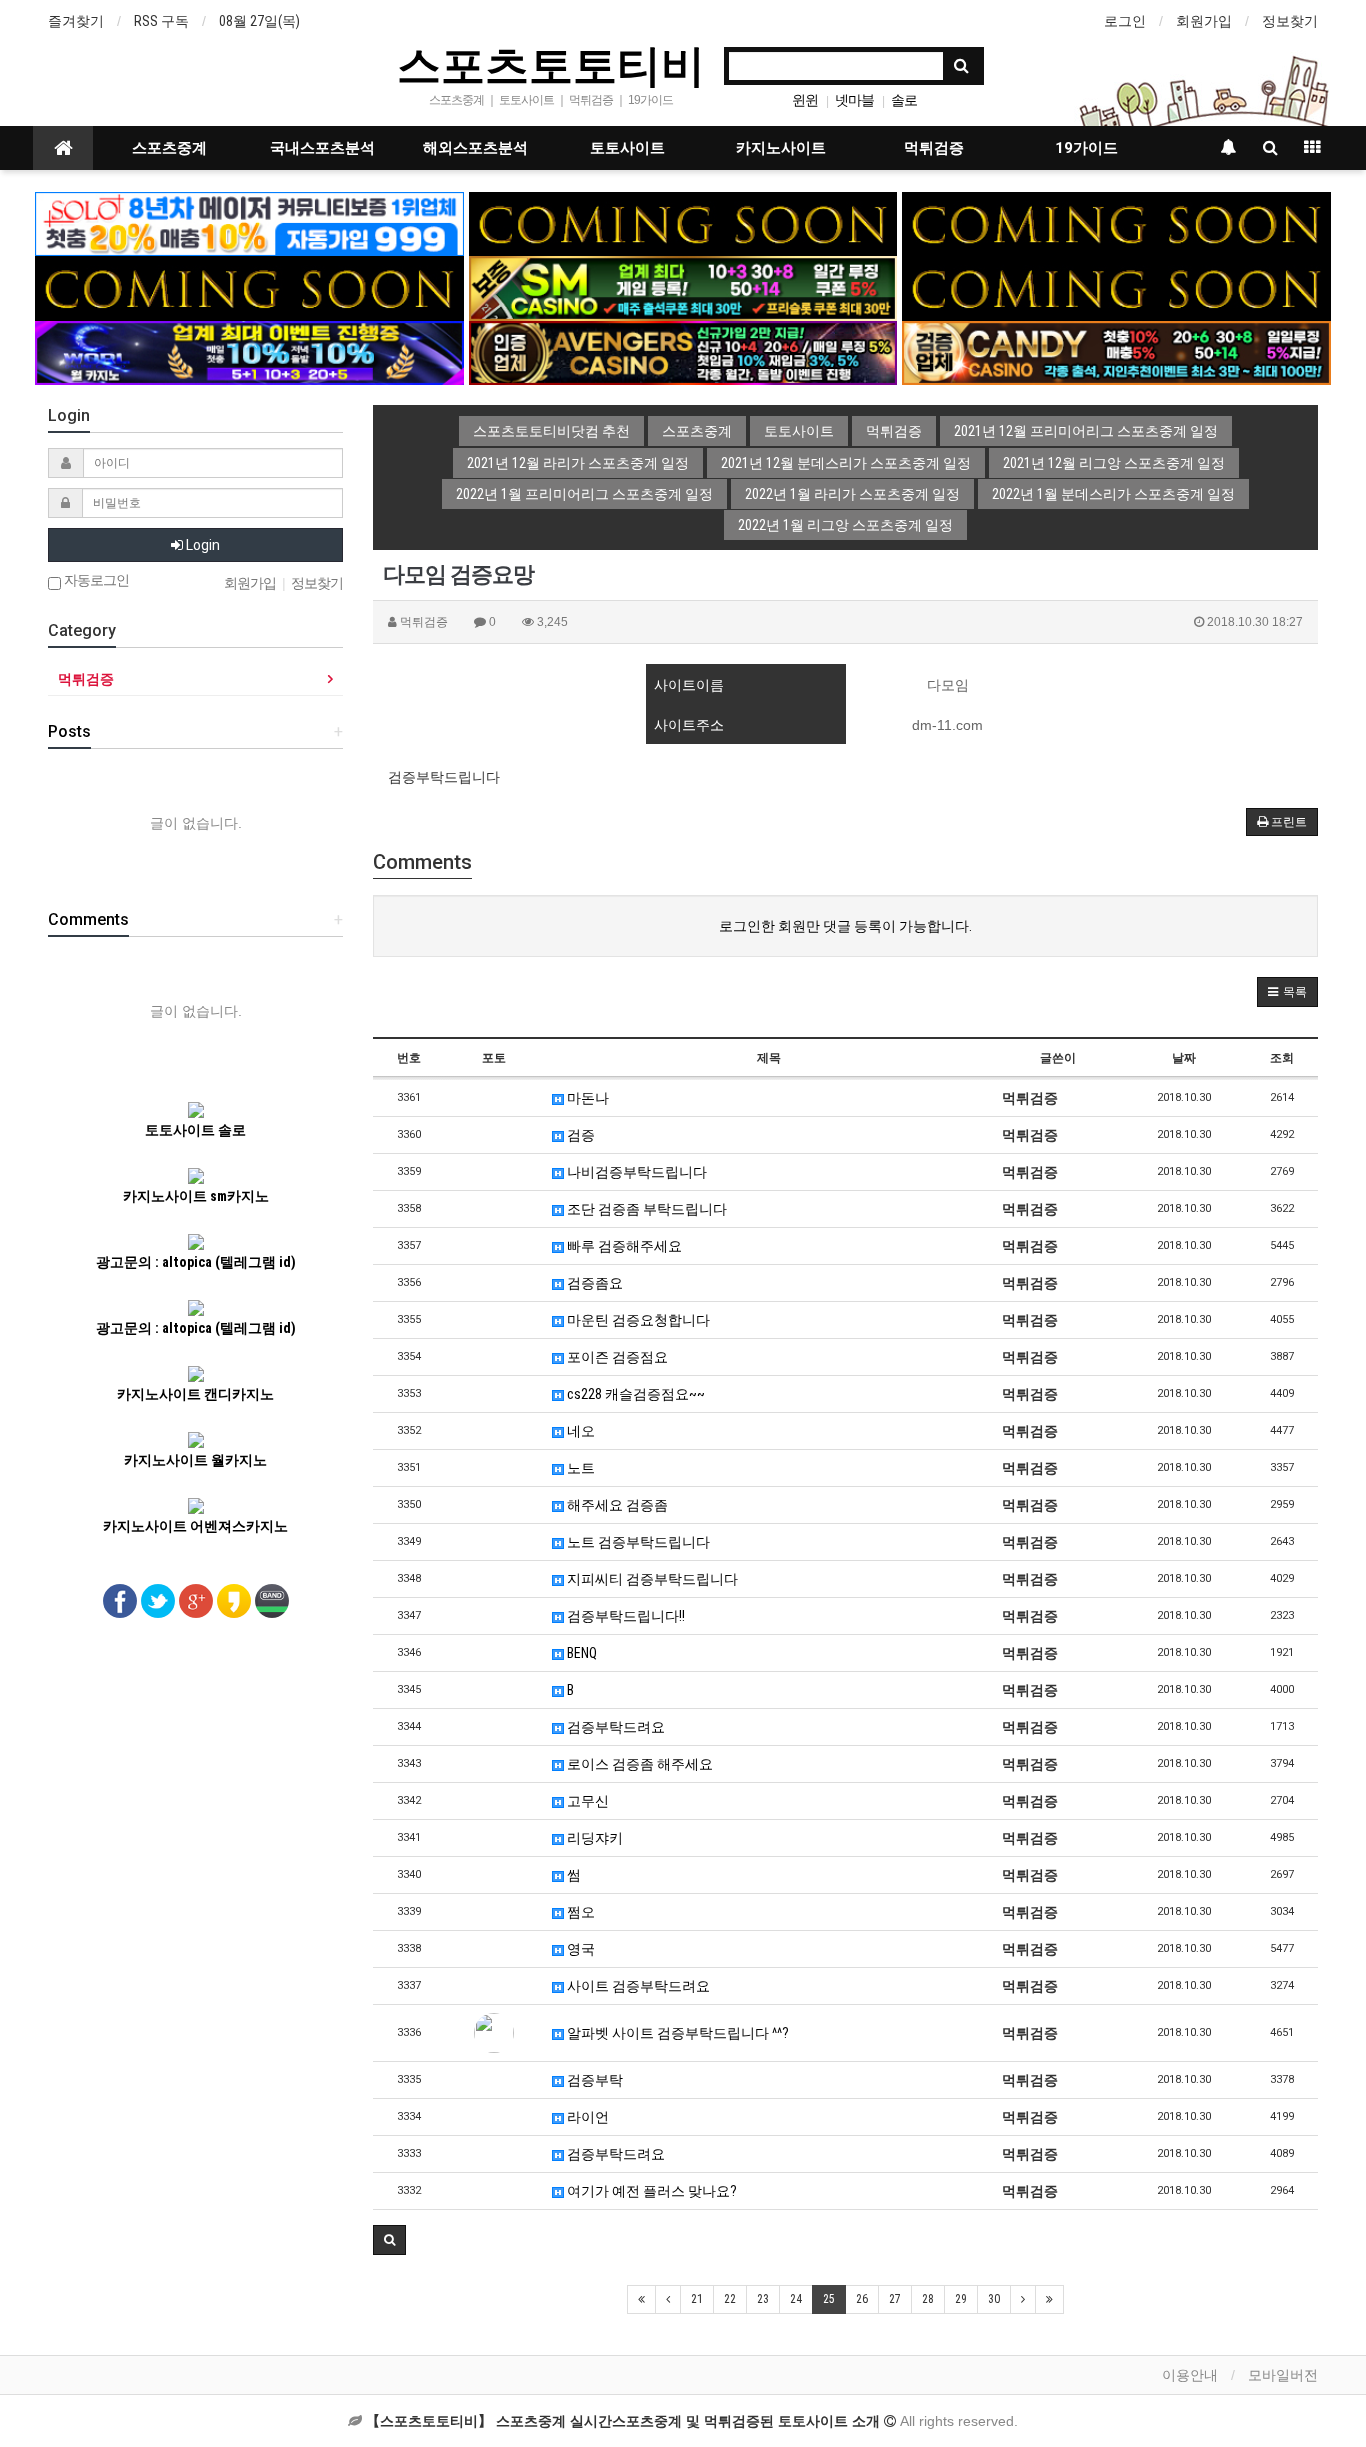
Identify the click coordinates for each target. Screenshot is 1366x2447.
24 (796, 2299)
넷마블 (854, 100)
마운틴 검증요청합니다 (637, 1320)
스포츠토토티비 (551, 64)
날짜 (1184, 1058)
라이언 (586, 2117)
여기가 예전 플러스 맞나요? (650, 2191)
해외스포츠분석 (475, 148)
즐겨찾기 (76, 21)
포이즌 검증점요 (616, 1357)
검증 (579, 1135)
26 (862, 2299)
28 (928, 2299)
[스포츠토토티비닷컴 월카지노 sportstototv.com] (249, 352)
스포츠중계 (169, 148)
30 (994, 2299)
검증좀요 (593, 1283)
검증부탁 (593, 2080)
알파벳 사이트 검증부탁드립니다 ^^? (676, 2033)
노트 (579, 1468)
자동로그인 (95, 580)
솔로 (904, 100)
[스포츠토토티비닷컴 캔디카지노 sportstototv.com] (1116, 352)
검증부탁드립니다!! (624, 1616)
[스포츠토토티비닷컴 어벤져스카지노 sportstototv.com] (683, 352)
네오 (579, 1431)
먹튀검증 (934, 148)
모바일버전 (1283, 2375)
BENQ (580, 1653)
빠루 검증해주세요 (623, 1246)
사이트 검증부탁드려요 (637, 1986)
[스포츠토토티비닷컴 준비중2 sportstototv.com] (1116, 223)
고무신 (586, 1801)
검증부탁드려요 (614, 1727)
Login (201, 545)
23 (763, 2299)
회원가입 (1204, 21)
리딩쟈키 (593, 1838)
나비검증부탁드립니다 (635, 1172)
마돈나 (586, 1098)
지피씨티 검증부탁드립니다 (651, 1579)
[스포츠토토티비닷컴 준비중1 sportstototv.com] (683, 223)
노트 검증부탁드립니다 (637, 1542)
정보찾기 (1290, 21)
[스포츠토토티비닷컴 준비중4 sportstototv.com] (249, 287)
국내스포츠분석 (322, 148)
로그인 (1125, 21)
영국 (579, 1949)
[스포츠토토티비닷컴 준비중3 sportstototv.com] (1116, 287)
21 (697, 2299)
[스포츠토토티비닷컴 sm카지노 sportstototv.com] (683, 287)
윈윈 (805, 100)
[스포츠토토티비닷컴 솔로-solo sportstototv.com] (249, 223)
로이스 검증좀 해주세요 (638, 1764)
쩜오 (579, 1912)
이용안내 (1190, 2375)
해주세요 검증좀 (616, 1505)
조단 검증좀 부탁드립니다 (645, 1209)
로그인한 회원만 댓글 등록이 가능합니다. (845, 926)
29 (961, 2299)
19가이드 (1086, 148)
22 (730, 2299)
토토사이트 (627, 148)
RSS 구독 (161, 21)
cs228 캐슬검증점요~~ (634, 1394)
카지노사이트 (781, 148)
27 (895, 2299)
